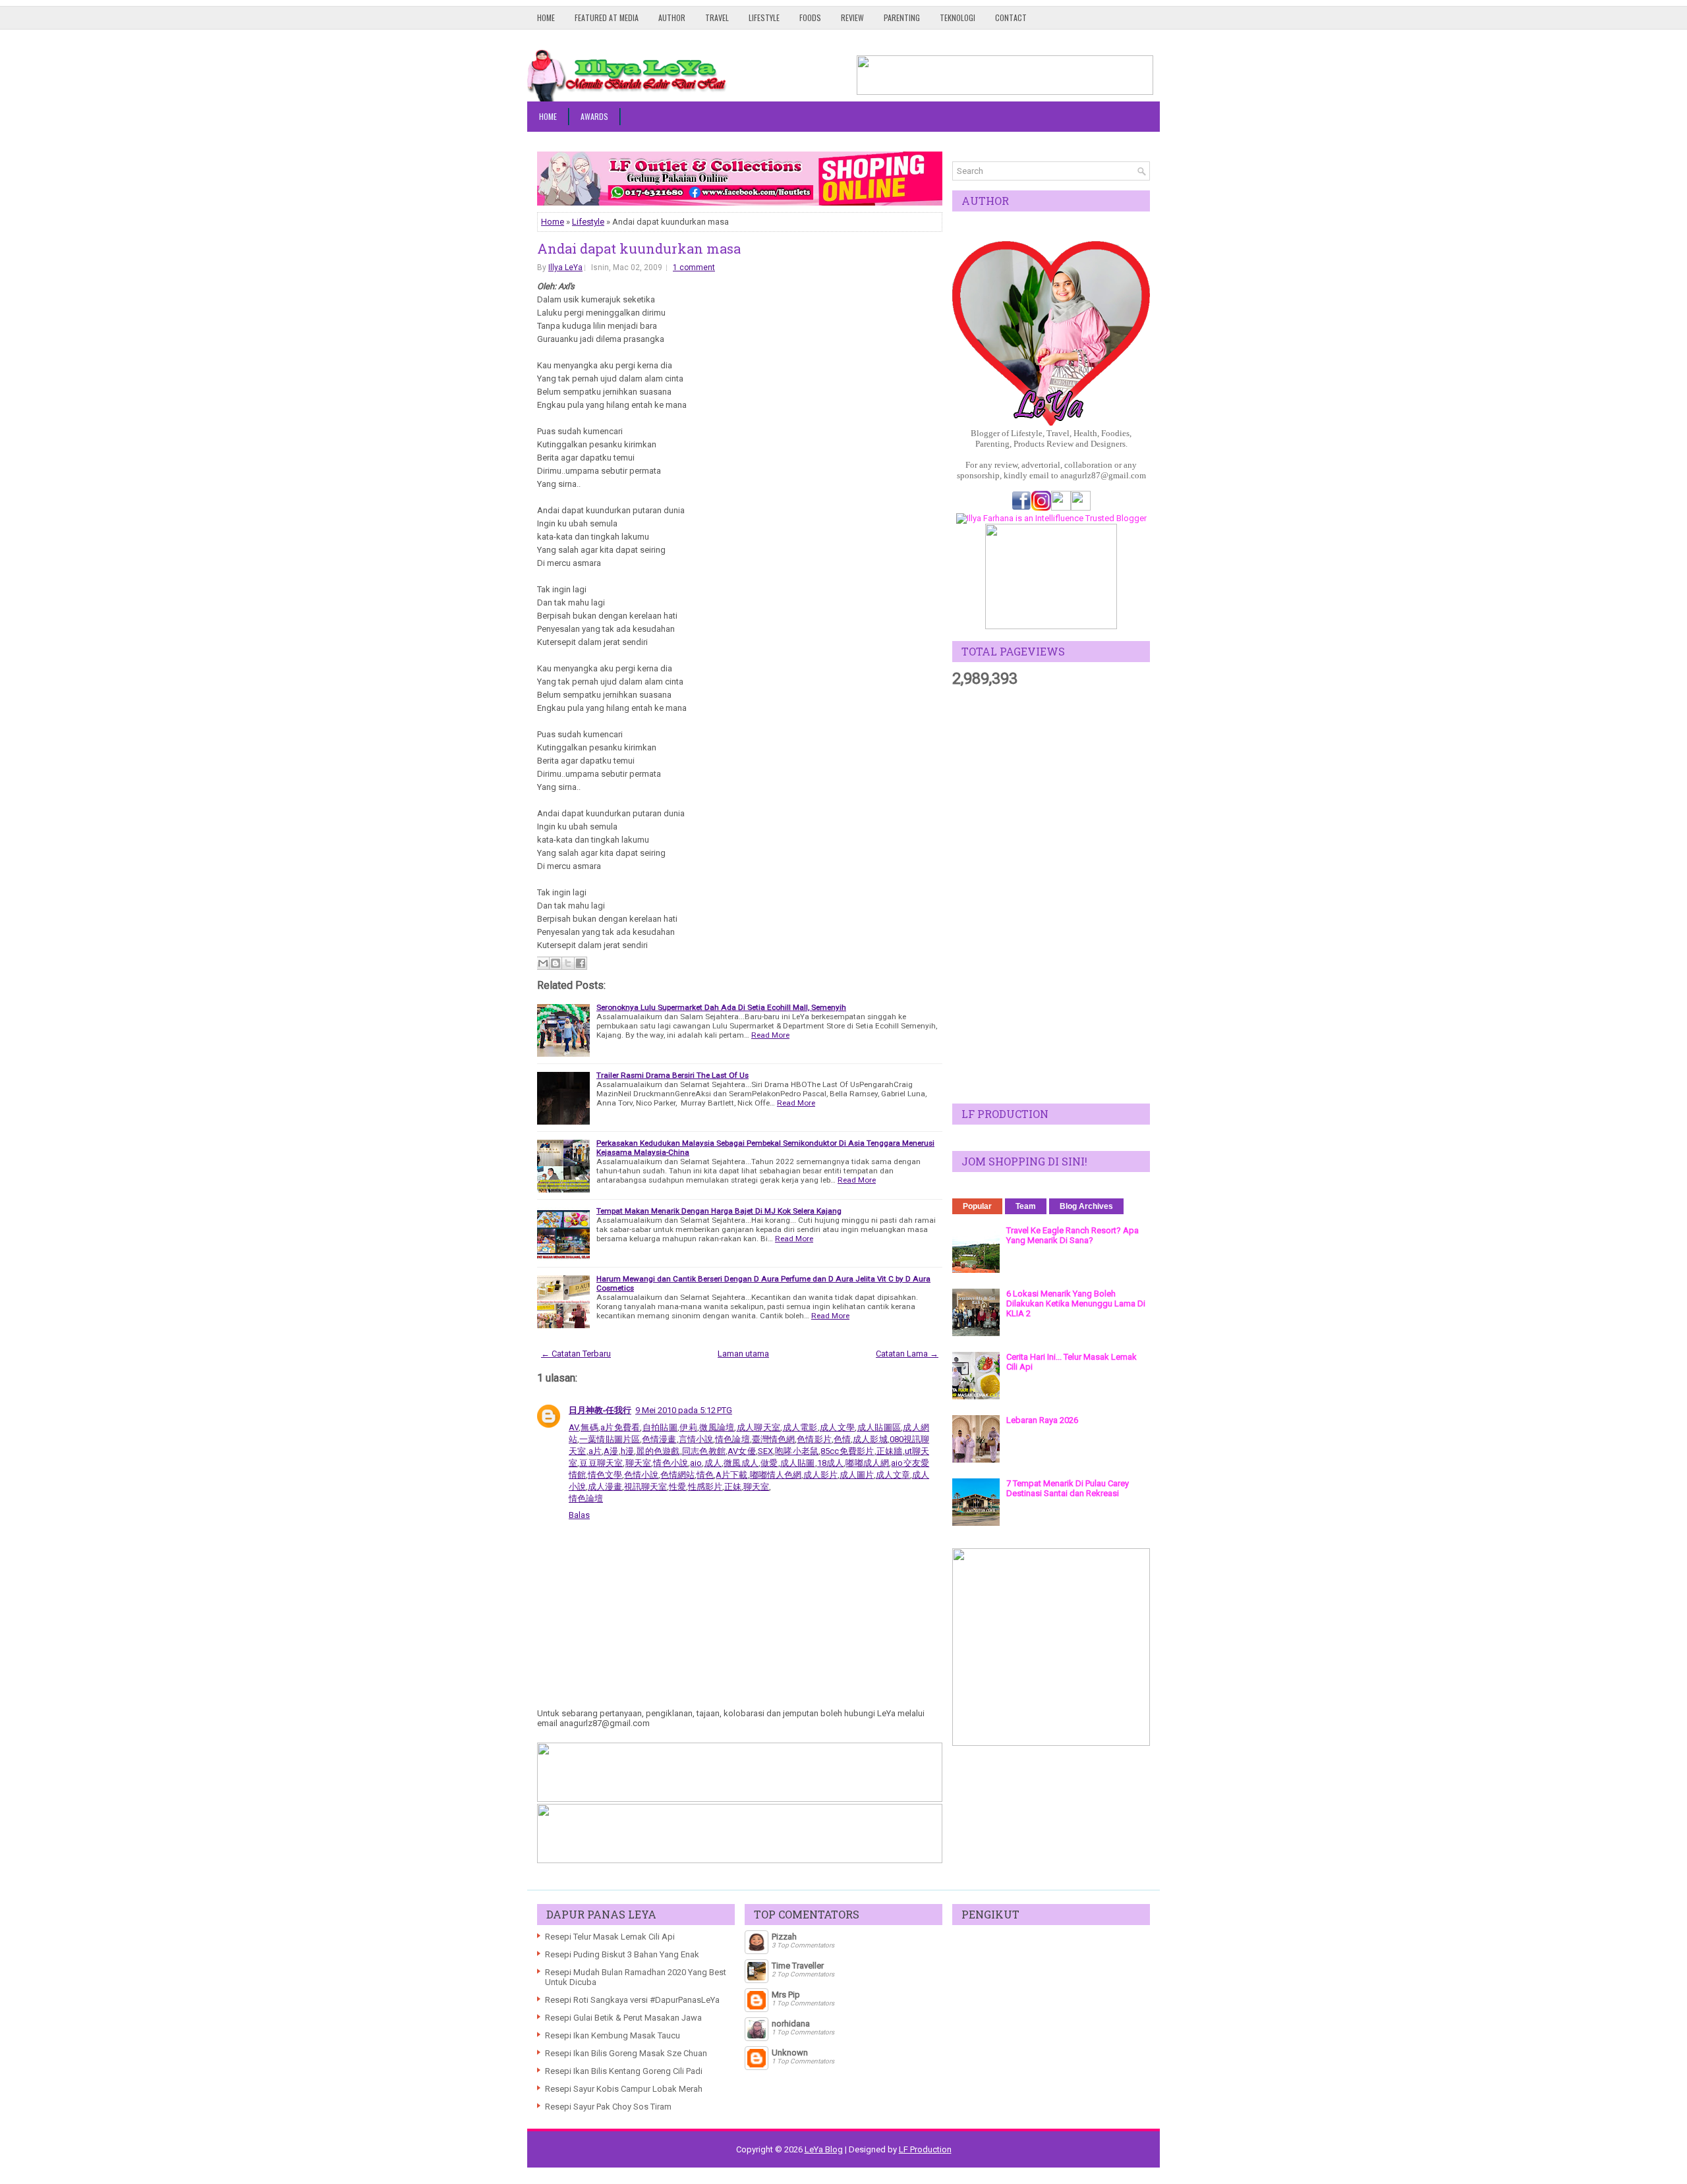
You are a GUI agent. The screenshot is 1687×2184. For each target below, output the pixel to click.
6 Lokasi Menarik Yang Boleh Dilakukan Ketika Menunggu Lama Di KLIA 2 (1076, 1303)
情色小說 (671, 1463)
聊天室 (638, 1463)
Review (852, 17)
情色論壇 (732, 1439)
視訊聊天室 (645, 1487)
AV (574, 1427)
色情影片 (814, 1439)
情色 (705, 1475)
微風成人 (741, 1463)
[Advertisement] (1051, 896)
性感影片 (705, 1487)
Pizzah (784, 1937)
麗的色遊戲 (658, 1451)
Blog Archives (1086, 1206)
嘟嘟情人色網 (776, 1475)
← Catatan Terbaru (576, 1354)
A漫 (611, 1451)
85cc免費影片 (847, 1451)
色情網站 (677, 1475)
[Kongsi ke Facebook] (581, 963)
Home (546, 17)
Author (672, 17)
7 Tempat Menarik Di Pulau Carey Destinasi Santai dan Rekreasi (1068, 1488)
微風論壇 (717, 1427)
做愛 (769, 1463)
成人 (713, 1463)
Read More (770, 1035)
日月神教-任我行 (600, 1410)
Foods (810, 17)
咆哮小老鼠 (797, 1451)
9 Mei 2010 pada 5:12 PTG (684, 1410)
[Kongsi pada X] (568, 963)
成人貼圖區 (879, 1427)
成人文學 (838, 1427)
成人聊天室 (758, 1427)
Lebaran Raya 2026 (1042, 1420)
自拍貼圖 (660, 1427)
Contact (1011, 17)
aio (696, 1463)
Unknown (790, 2053)
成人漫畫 (605, 1487)
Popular (977, 1206)
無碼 (589, 1427)
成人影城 (870, 1439)
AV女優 (742, 1451)
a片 (595, 1451)
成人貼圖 (798, 1463)
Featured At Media (607, 17)
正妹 (733, 1487)
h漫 (628, 1451)
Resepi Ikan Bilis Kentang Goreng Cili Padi (624, 2071)
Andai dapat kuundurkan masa (639, 248)
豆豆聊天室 (601, 1463)
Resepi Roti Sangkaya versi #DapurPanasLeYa (632, 2000)
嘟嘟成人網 (867, 1463)
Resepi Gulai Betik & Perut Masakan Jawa (623, 2018)
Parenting (902, 17)
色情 (842, 1439)
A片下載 (731, 1475)
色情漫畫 (659, 1439)
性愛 (677, 1487)
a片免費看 (620, 1427)
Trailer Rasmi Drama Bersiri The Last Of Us (672, 1075)
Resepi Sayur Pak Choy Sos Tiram (608, 2107)
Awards (594, 116)
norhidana (791, 2024)
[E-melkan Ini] (543, 963)
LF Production (925, 2149)
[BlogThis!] (556, 963)
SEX (765, 1451)
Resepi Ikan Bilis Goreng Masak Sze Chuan (626, 2053)
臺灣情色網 (774, 1439)
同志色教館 (704, 1451)
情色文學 (605, 1475)
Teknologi (958, 17)
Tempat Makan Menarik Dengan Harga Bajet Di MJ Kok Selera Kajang (719, 1211)
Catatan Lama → (907, 1354)
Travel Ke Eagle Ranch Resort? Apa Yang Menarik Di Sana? (1072, 1235)
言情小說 (696, 1439)
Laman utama (743, 1354)
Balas (579, 1515)
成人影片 (820, 1475)
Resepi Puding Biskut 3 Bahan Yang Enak (622, 1954)
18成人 (831, 1463)
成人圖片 (857, 1475)
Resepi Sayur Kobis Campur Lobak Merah (624, 2089)
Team (1026, 1206)
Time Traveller (798, 1966)
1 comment (694, 267)
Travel (717, 17)
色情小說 (641, 1475)
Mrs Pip (786, 1995)
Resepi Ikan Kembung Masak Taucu (613, 2035)
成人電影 (800, 1427)
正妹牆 (890, 1451)
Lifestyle (764, 17)
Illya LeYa (565, 267)
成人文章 (893, 1475)
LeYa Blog (824, 2149)
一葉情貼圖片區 (610, 1439)
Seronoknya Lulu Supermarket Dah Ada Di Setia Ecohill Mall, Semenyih (721, 1007)
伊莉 (688, 1427)
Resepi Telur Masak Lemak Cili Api (610, 1937)
